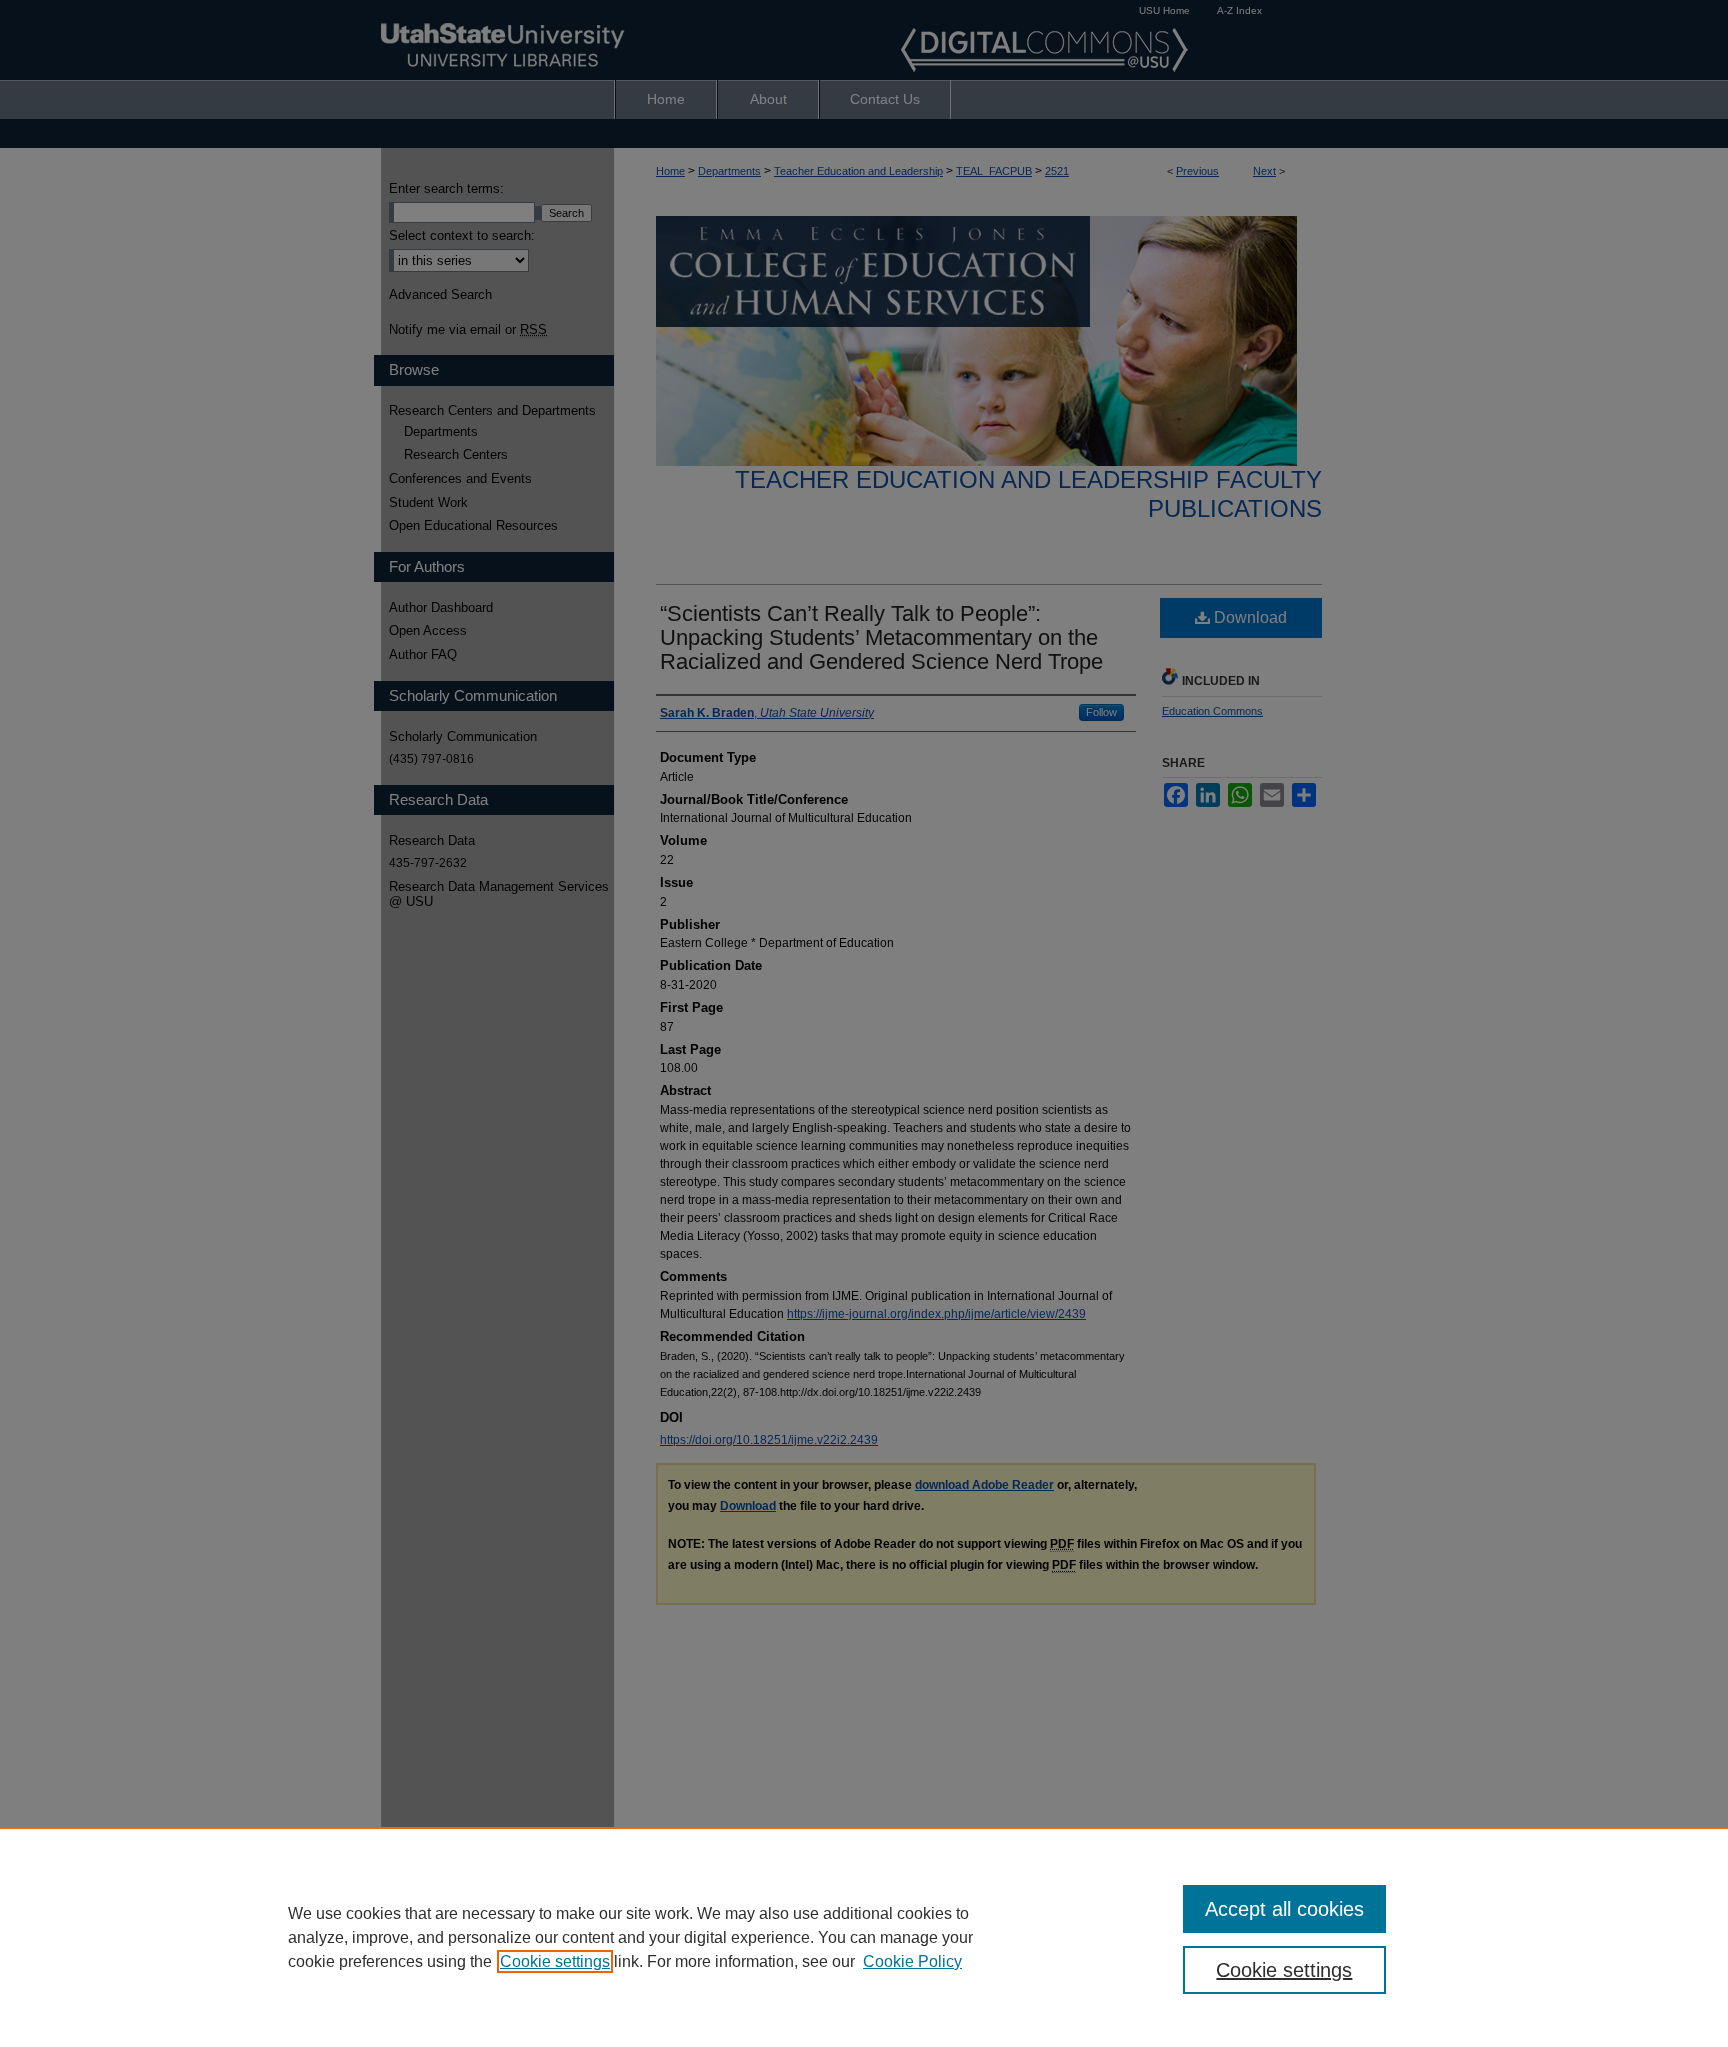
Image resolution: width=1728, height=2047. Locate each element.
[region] (864, 1937)
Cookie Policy (912, 1961)
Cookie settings (555, 1961)
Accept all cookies (1284, 1909)
